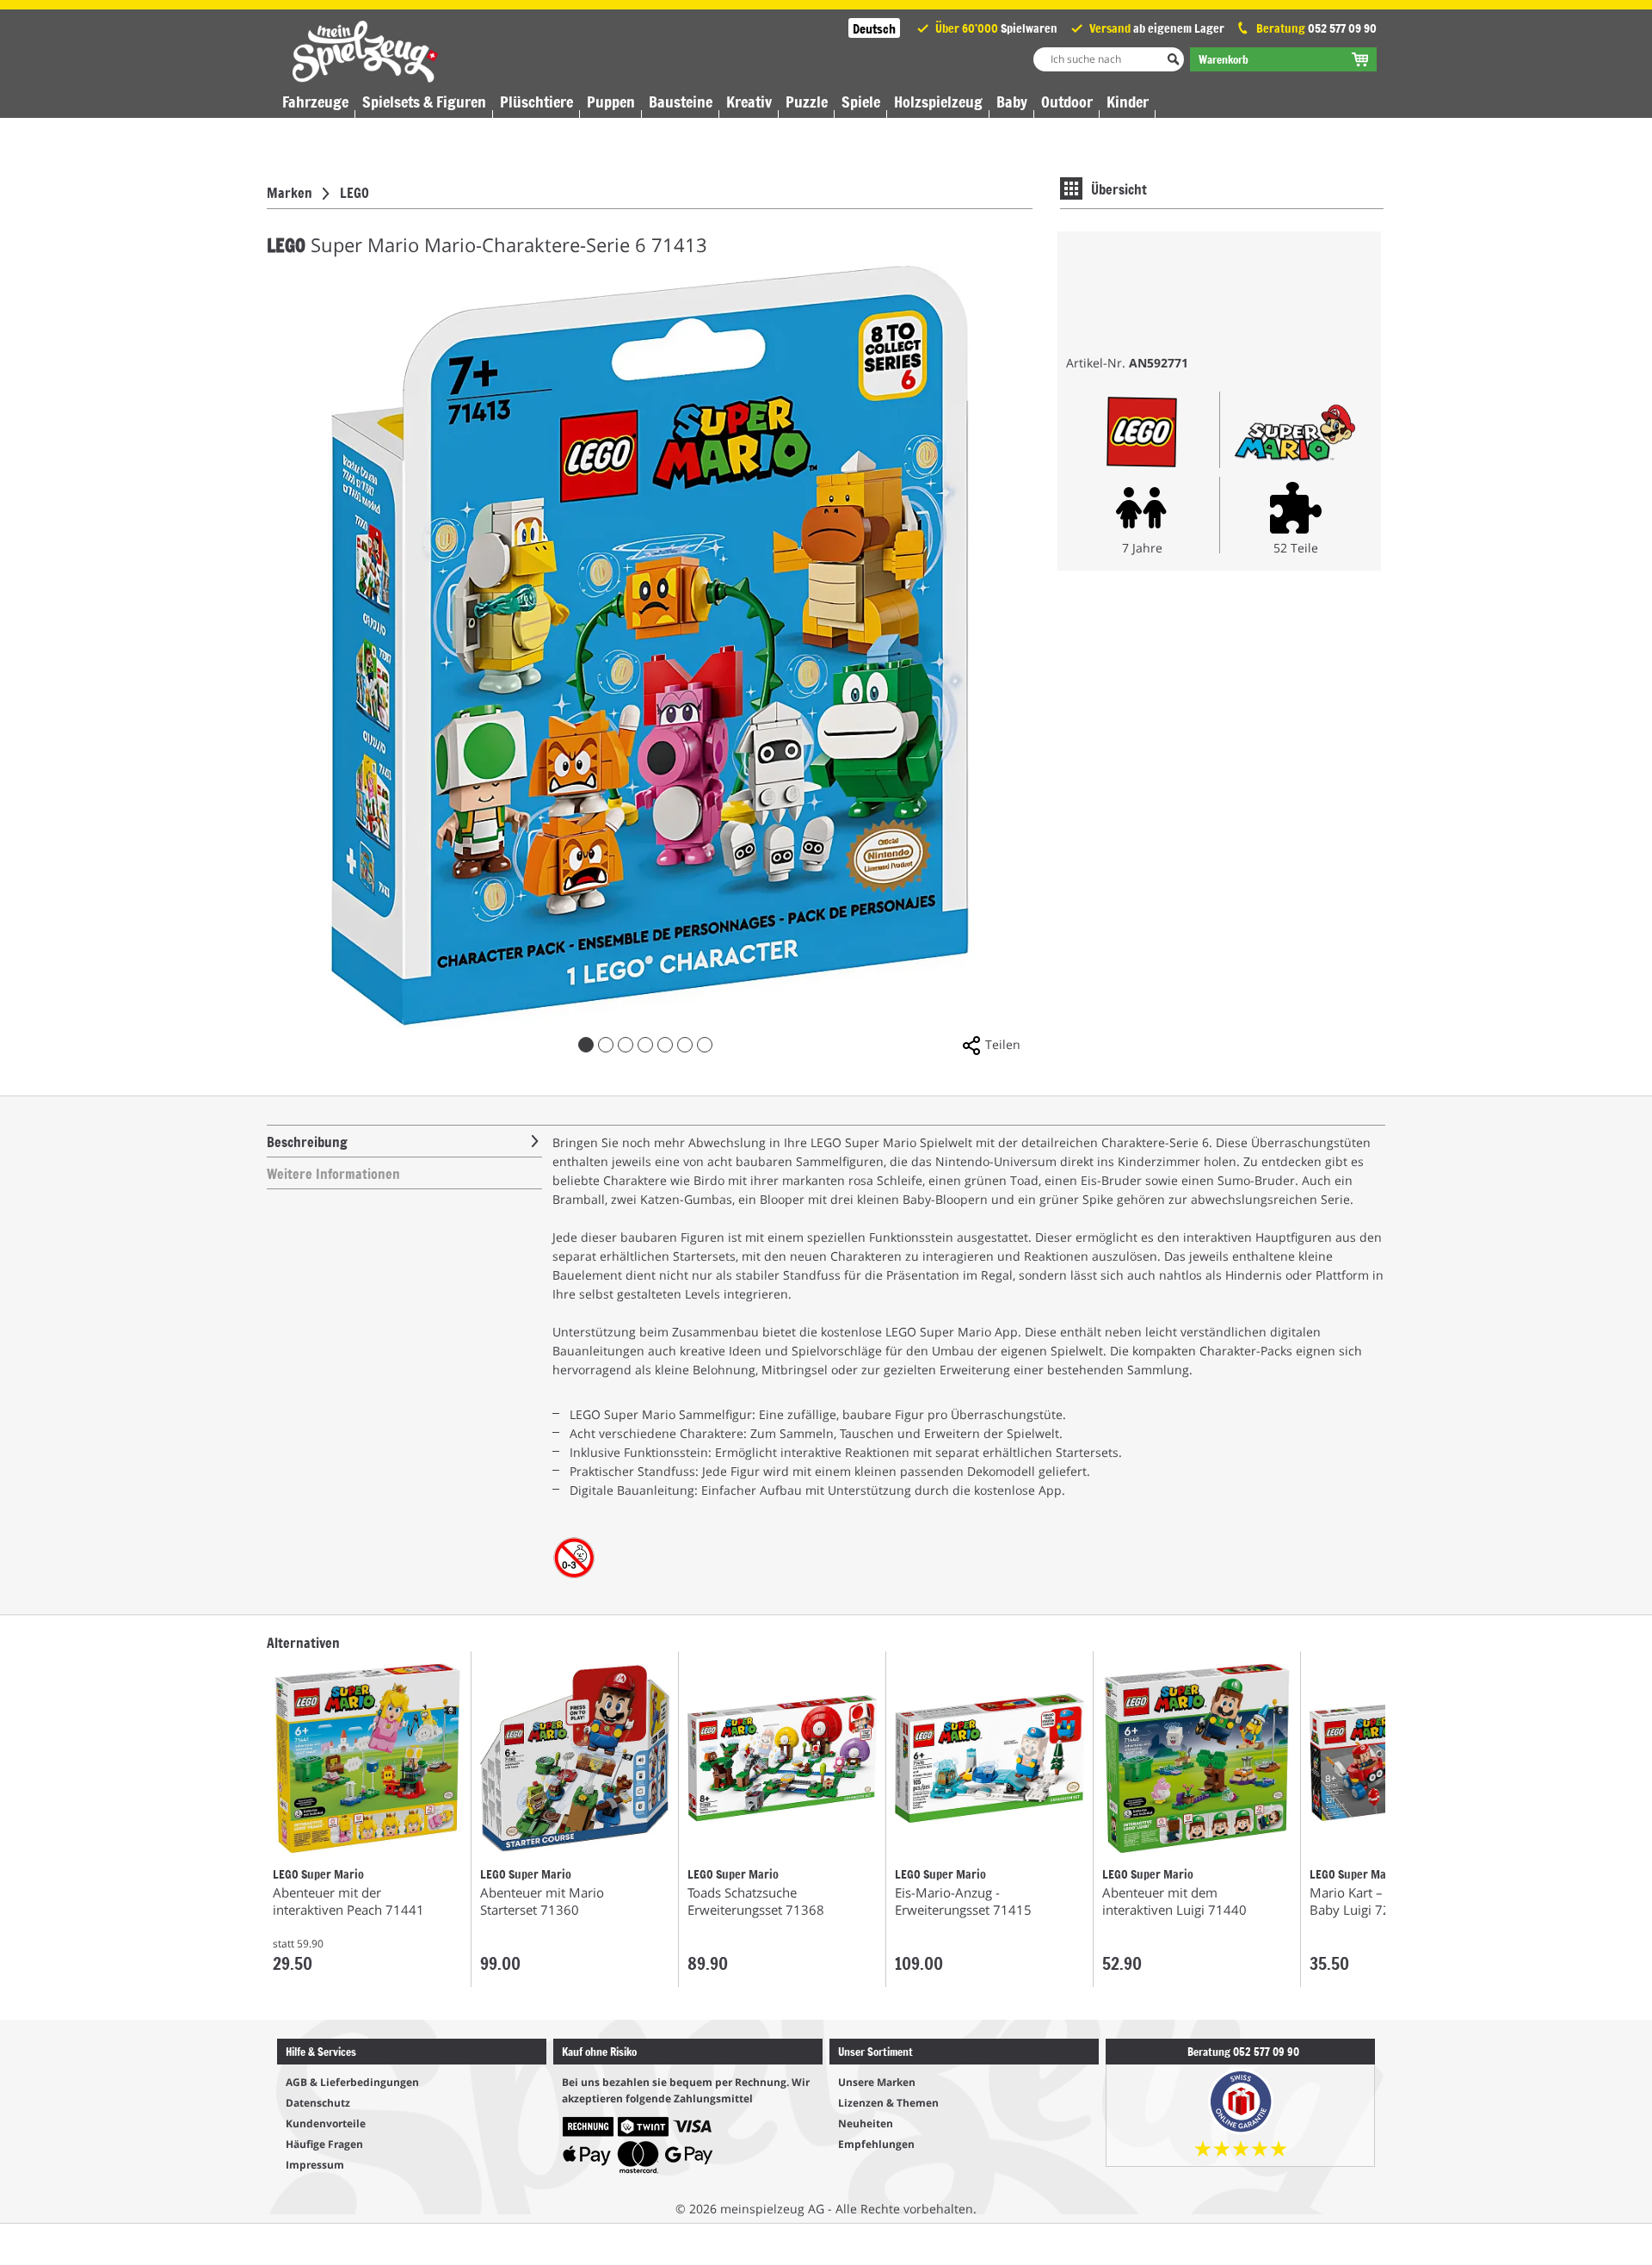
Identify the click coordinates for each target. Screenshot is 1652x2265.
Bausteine (681, 102)
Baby (1012, 102)
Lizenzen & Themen (888, 2103)
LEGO (354, 192)
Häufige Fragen (324, 2144)
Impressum (315, 2165)
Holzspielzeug (938, 102)
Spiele (861, 102)
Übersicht (1119, 188)
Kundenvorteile (326, 2123)
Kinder (1128, 102)
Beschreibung (307, 1141)
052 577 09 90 (1342, 28)
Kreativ (749, 102)
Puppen (611, 102)
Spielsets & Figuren (424, 102)
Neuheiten (866, 2123)
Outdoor (1067, 102)
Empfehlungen (876, 2144)
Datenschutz (318, 2103)
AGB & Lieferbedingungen (352, 2082)
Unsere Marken (877, 2082)
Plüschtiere (536, 102)
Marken (290, 192)
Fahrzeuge (315, 102)
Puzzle (807, 102)
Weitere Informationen (333, 1173)
